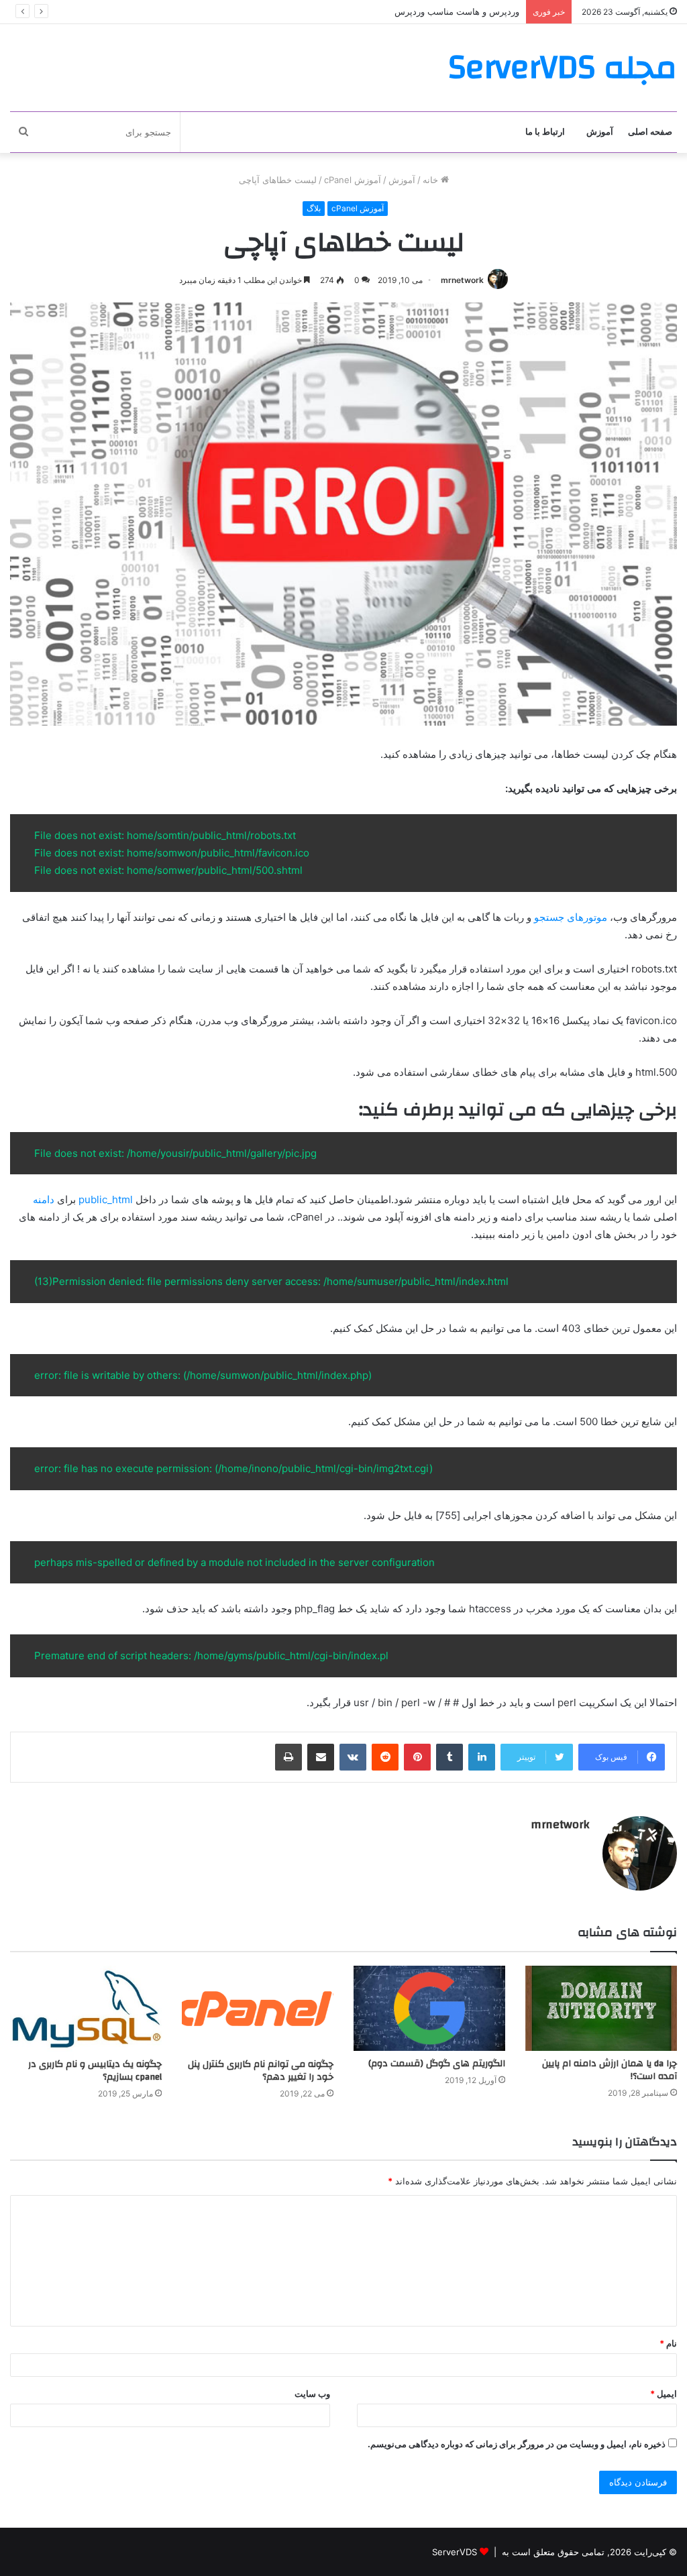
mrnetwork (462, 280)
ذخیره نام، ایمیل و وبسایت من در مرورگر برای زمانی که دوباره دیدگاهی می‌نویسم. (517, 2444)
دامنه (45, 1199)
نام (668, 2343)
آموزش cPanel (353, 180)
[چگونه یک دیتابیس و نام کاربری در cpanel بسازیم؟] (86, 2008)
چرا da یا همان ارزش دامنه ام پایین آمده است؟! (610, 2070)
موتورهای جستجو (572, 917)
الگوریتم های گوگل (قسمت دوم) (437, 2064)
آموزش (600, 132)
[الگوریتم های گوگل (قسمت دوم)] (429, 2008)
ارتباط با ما (545, 132)
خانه (432, 180)
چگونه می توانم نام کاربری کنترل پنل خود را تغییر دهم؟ (261, 2071)
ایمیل (664, 2394)
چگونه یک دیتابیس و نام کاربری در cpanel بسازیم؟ (95, 2071)
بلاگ (314, 208)
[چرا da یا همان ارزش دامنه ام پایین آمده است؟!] (601, 2008)
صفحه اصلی (650, 132)
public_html (106, 1199)
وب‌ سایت (312, 2394)
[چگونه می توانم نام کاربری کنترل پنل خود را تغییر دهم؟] (258, 2008)
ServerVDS (455, 2552)
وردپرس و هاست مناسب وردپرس (457, 11)
